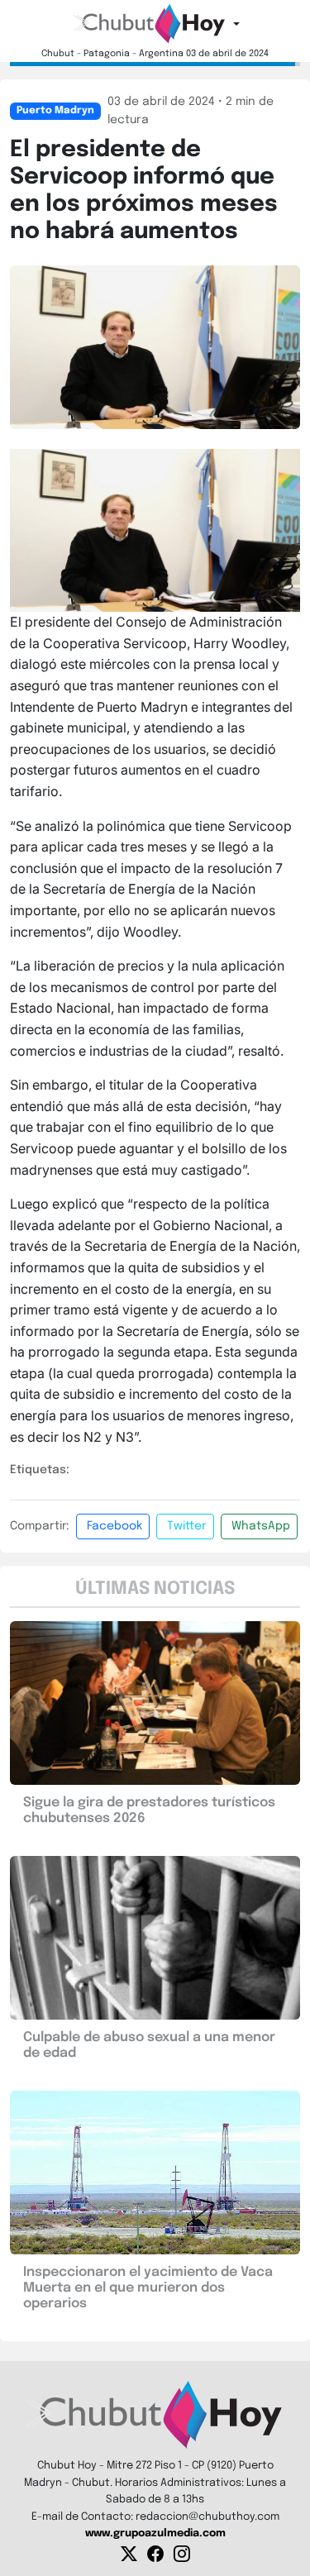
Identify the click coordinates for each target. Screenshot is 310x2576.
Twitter (187, 1526)
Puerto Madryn (55, 111)
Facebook (114, 1526)
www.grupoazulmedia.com (155, 2533)
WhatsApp (261, 1526)
